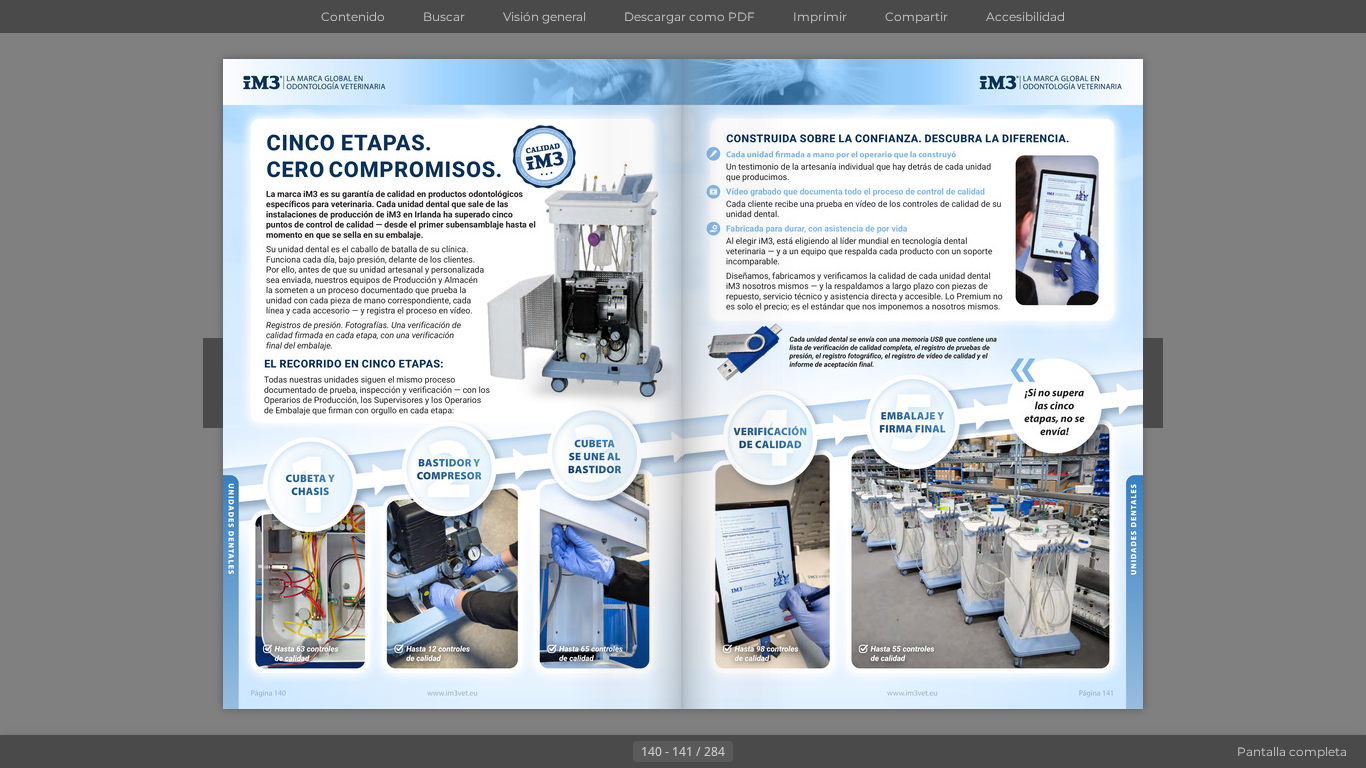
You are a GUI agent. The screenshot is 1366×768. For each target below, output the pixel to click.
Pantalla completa (1292, 751)
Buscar (444, 16)
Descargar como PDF (689, 16)
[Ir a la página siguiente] (749, 752)
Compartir (916, 16)
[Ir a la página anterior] (617, 752)
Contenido (353, 16)
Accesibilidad (1025, 16)
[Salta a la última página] (781, 752)
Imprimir (820, 16)
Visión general (544, 16)
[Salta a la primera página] (585, 752)
